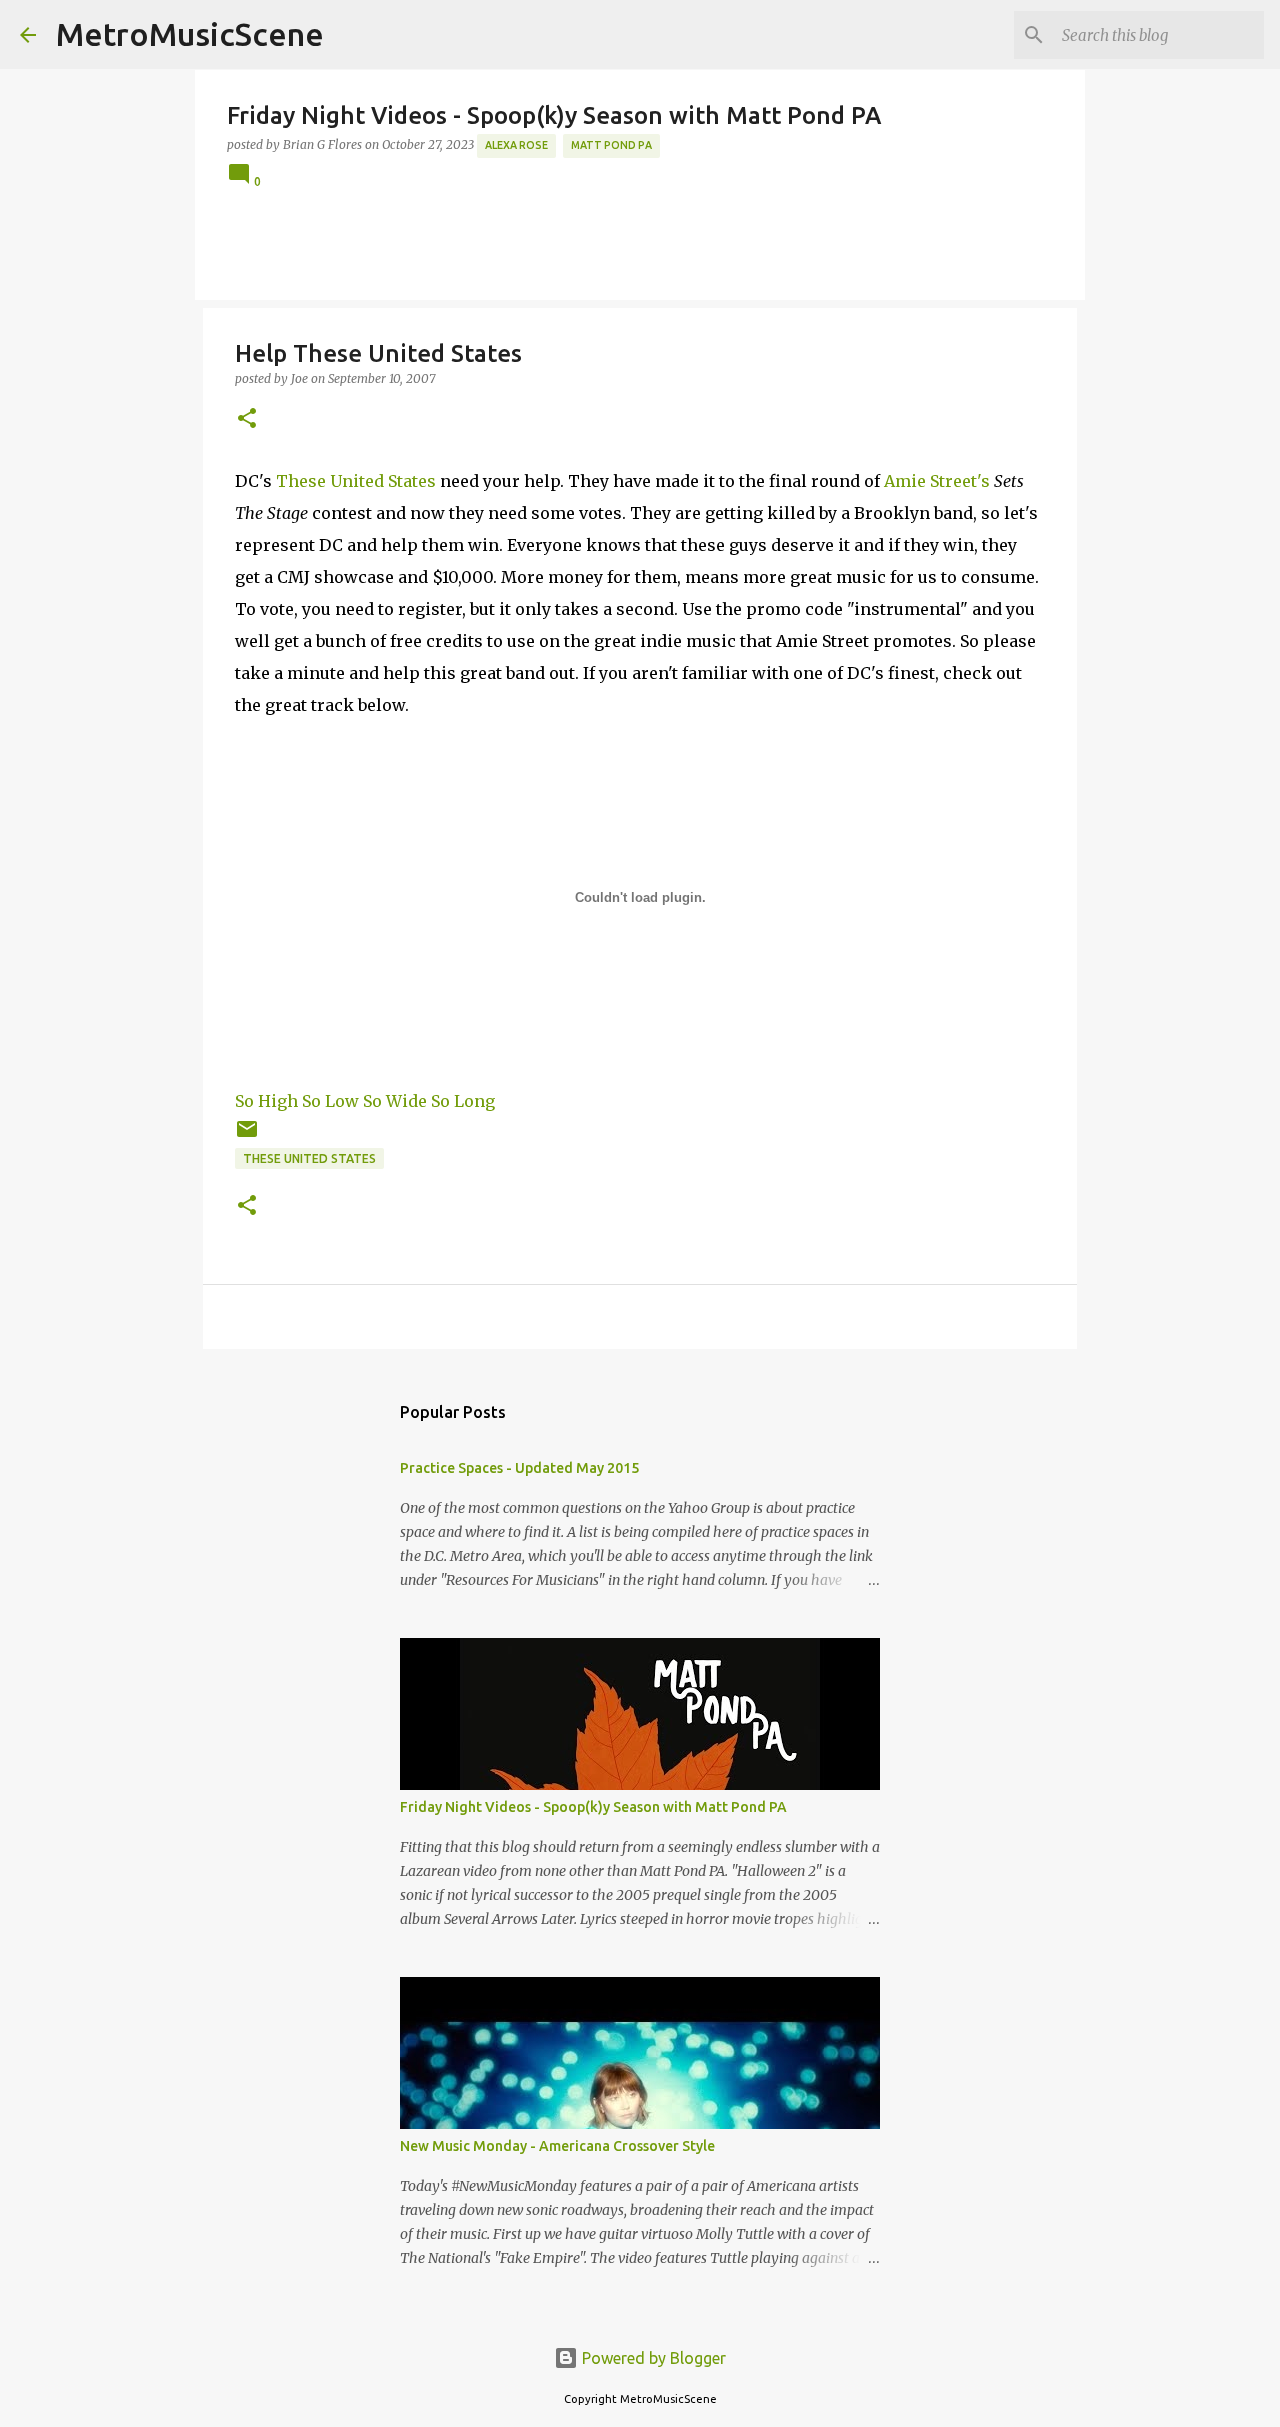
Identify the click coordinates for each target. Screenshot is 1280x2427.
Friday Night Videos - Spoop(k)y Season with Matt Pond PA (593, 1807)
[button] (247, 419)
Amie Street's (937, 481)
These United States (356, 481)
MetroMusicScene (190, 34)
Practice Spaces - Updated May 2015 (519, 1468)
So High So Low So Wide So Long (365, 1101)
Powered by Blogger (652, 2358)
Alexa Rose (516, 145)
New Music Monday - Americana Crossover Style (557, 2146)
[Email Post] (247, 1136)
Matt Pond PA (611, 145)
